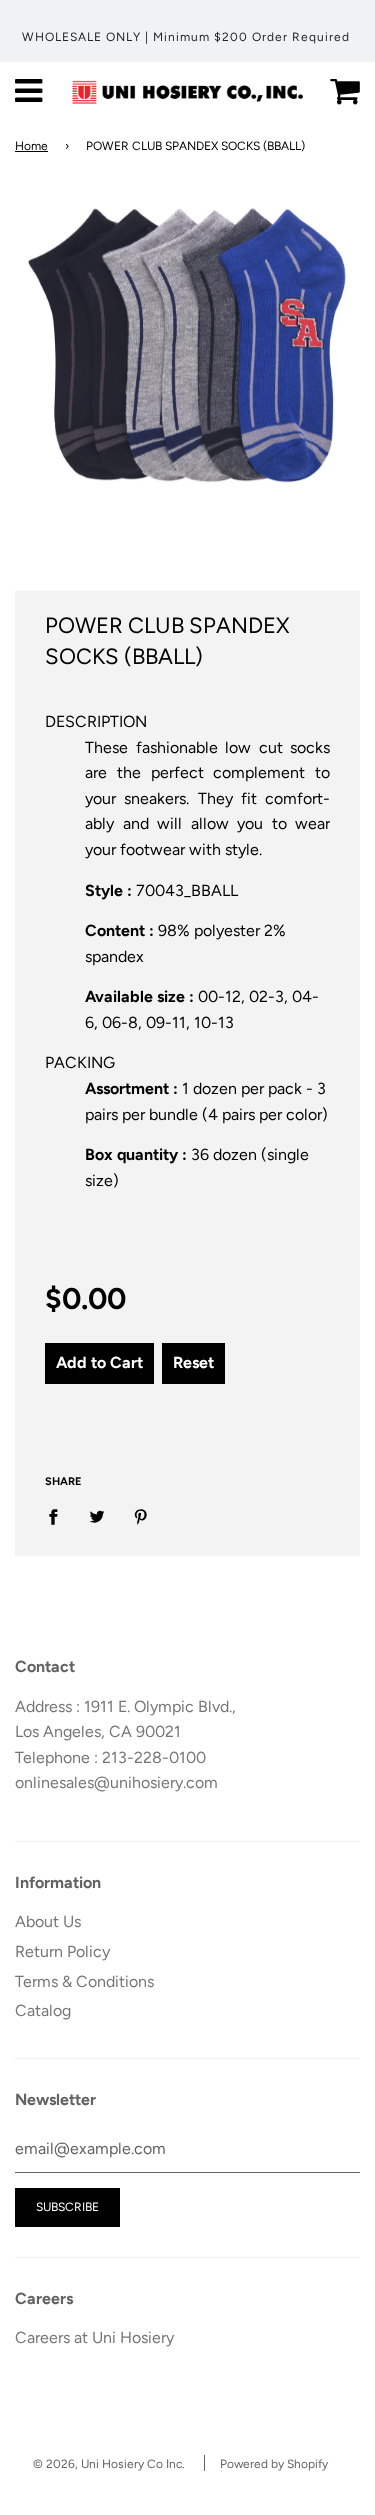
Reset (193, 1362)
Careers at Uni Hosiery (94, 2337)
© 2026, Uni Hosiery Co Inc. (109, 2464)
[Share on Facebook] (59, 1516)
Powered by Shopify (274, 2464)
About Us (48, 1921)
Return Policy (62, 1951)
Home (31, 146)
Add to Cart (99, 1362)
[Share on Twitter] (97, 1516)
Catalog (43, 2010)
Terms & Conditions (84, 1981)
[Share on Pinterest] (141, 1516)
